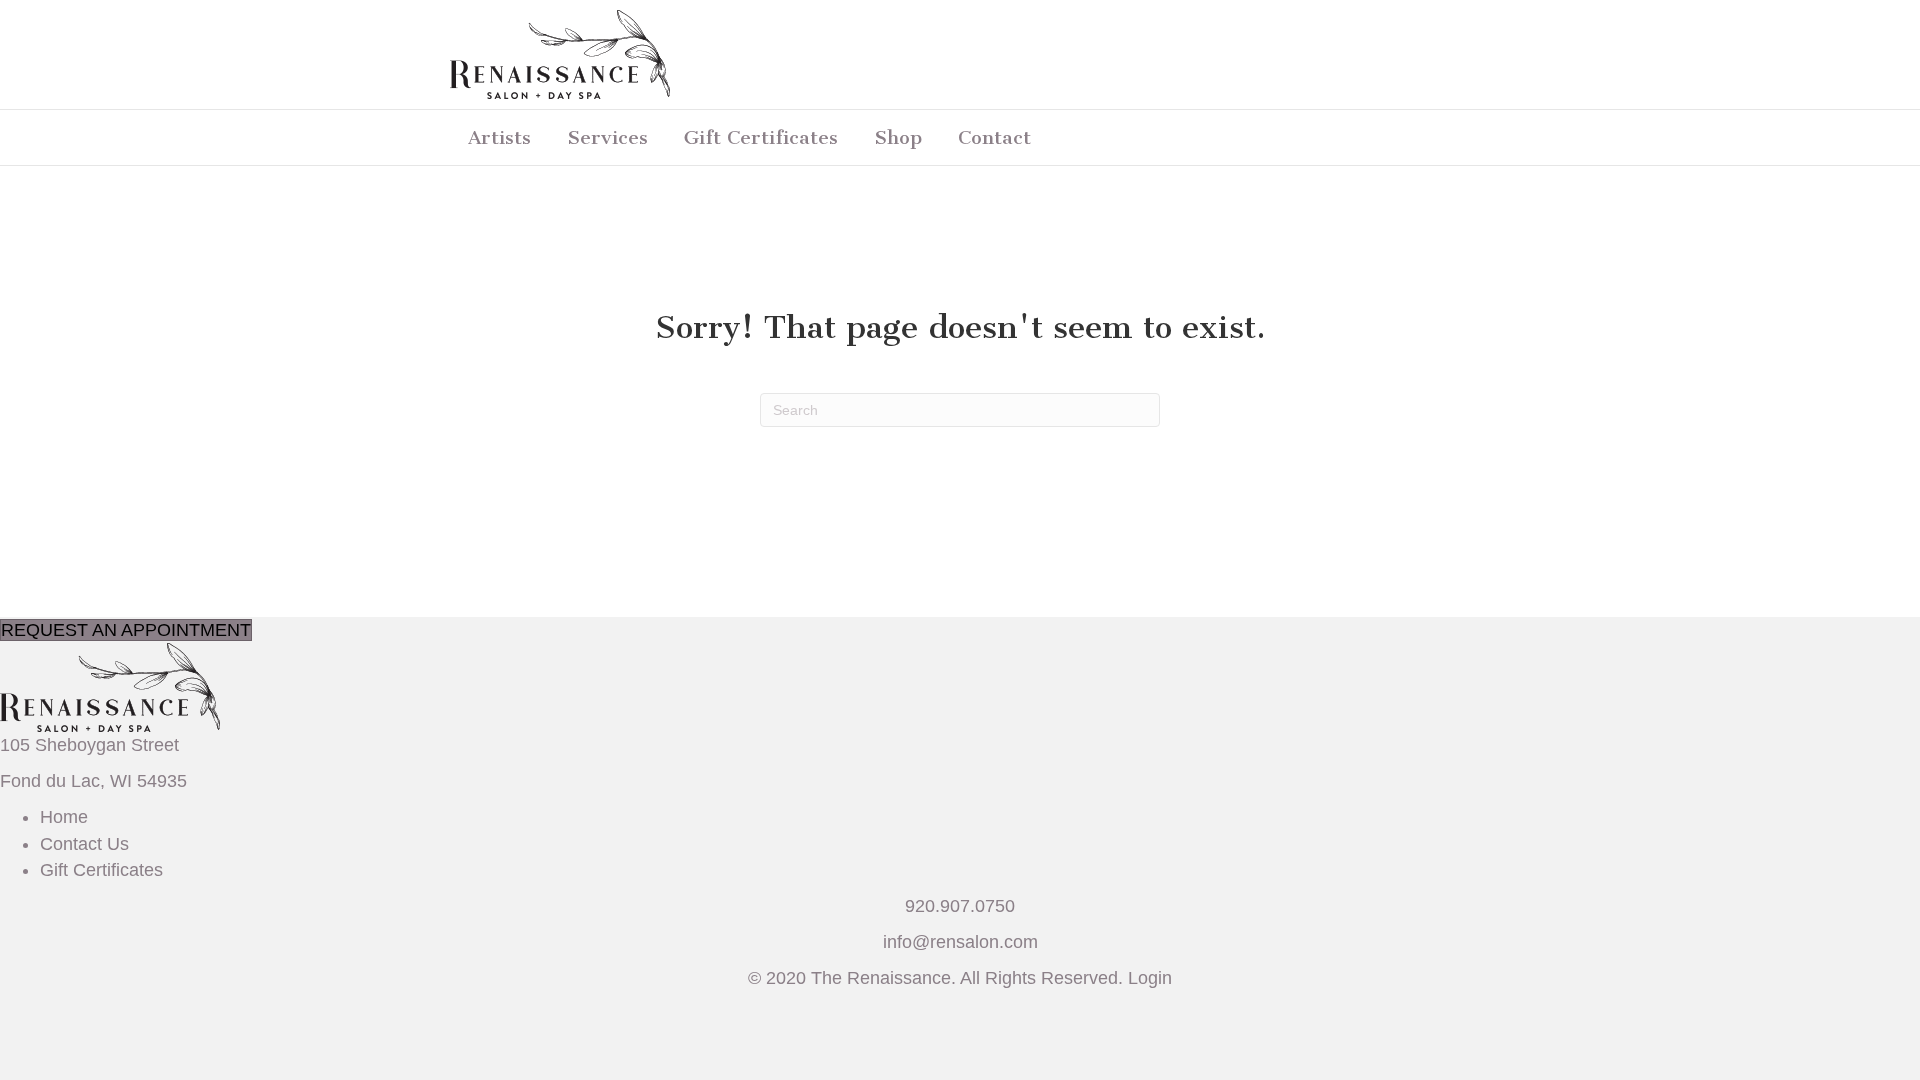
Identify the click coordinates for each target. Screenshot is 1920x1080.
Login (1150, 978)
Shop (898, 137)
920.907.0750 (960, 906)
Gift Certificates (761, 137)
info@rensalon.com (960, 942)
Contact (994, 137)
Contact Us (84, 844)
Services (607, 137)
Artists (499, 137)
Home (64, 817)
